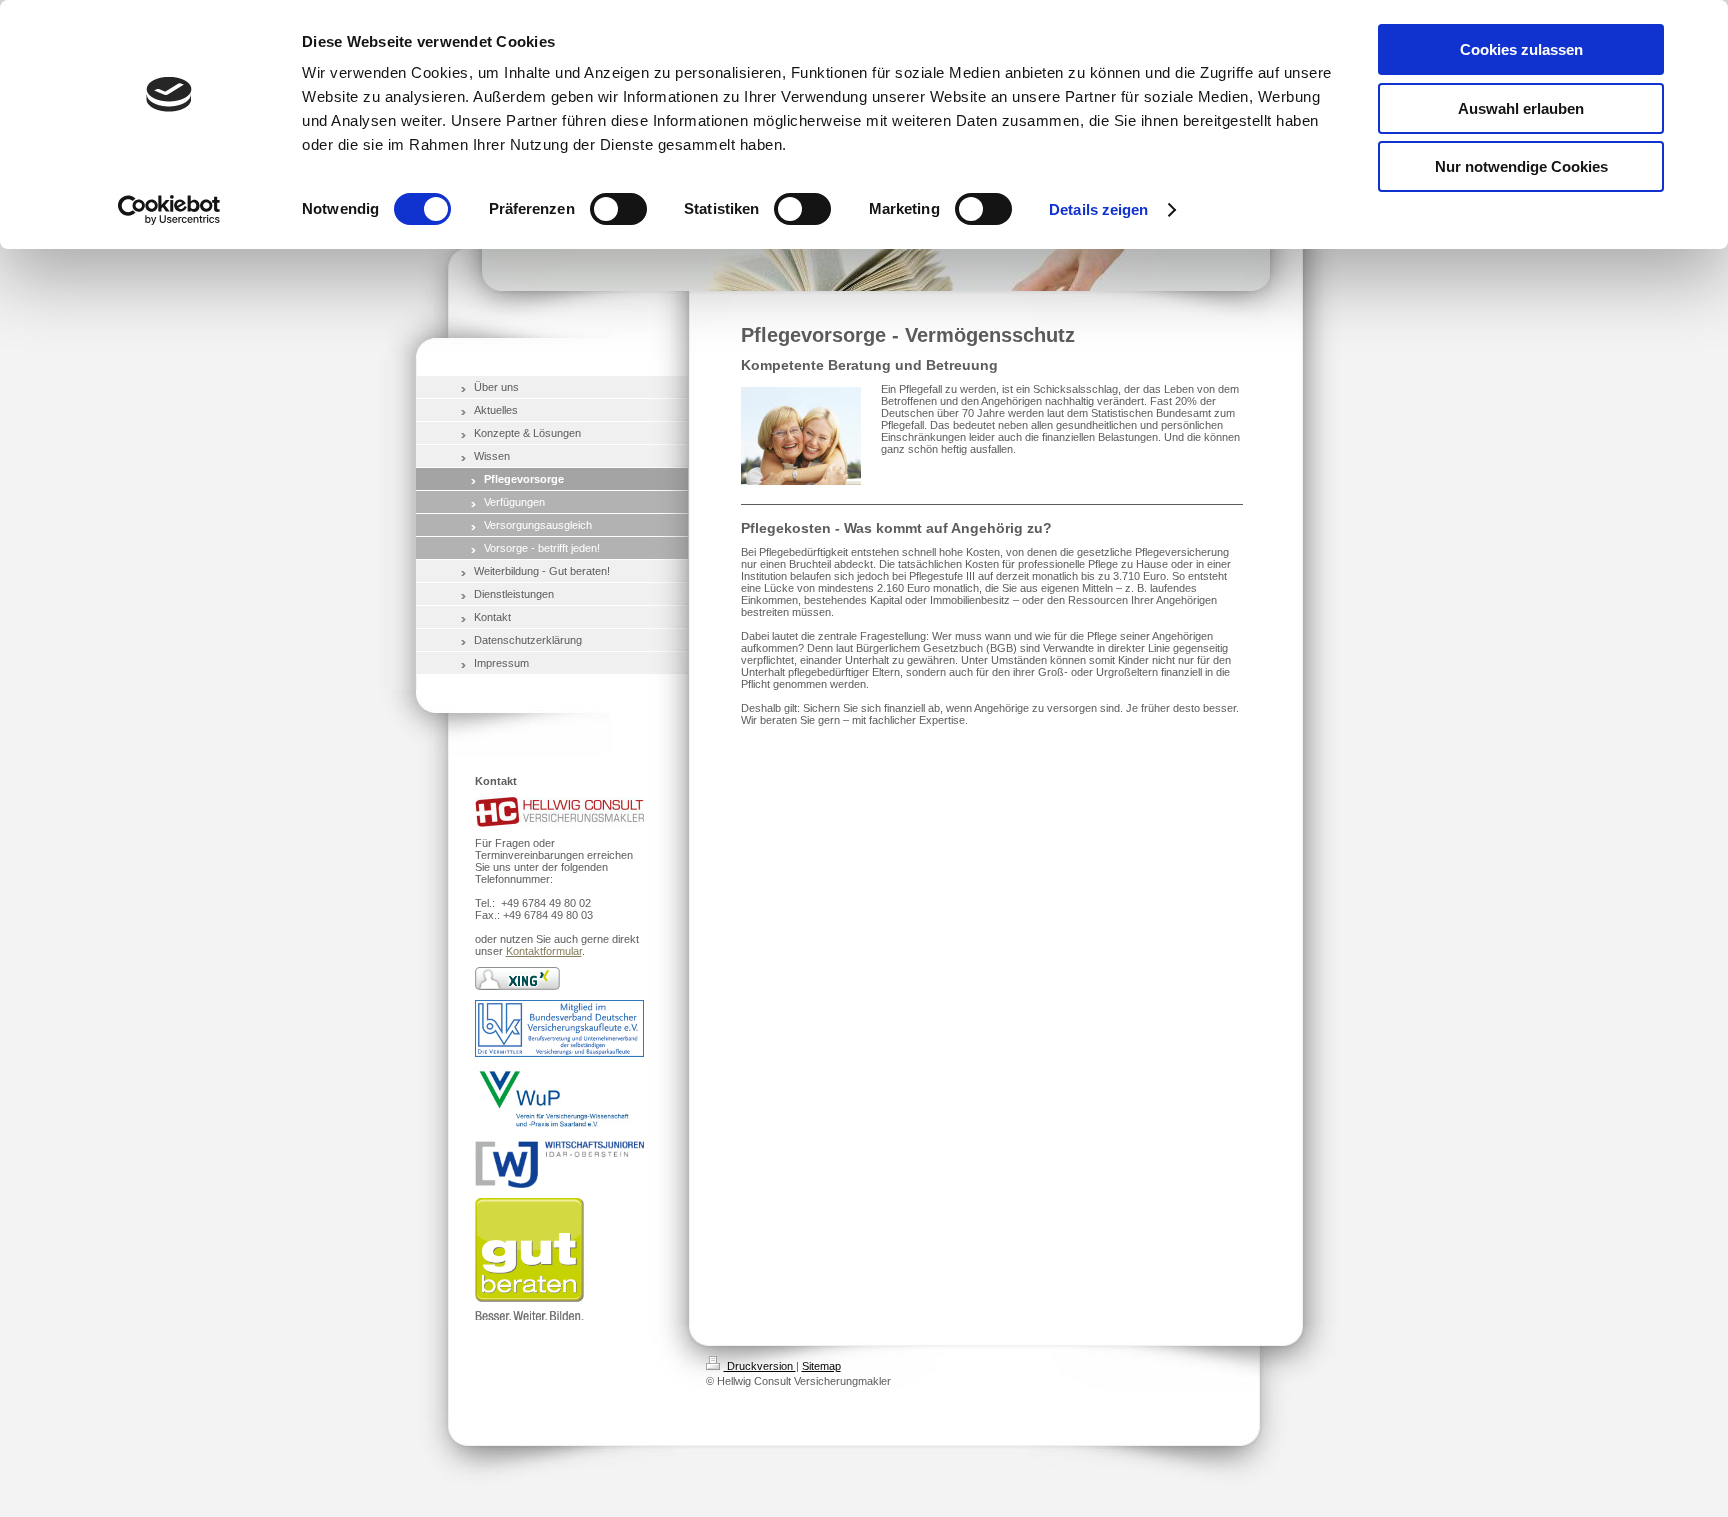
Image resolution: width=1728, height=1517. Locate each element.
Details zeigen (1098, 209)
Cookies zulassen (1521, 49)
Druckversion (760, 1366)
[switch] (618, 209)
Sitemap (821, 1366)
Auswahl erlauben (1521, 108)
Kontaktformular (544, 951)
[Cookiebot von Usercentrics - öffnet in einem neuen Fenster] (169, 210)
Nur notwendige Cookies (1521, 166)
